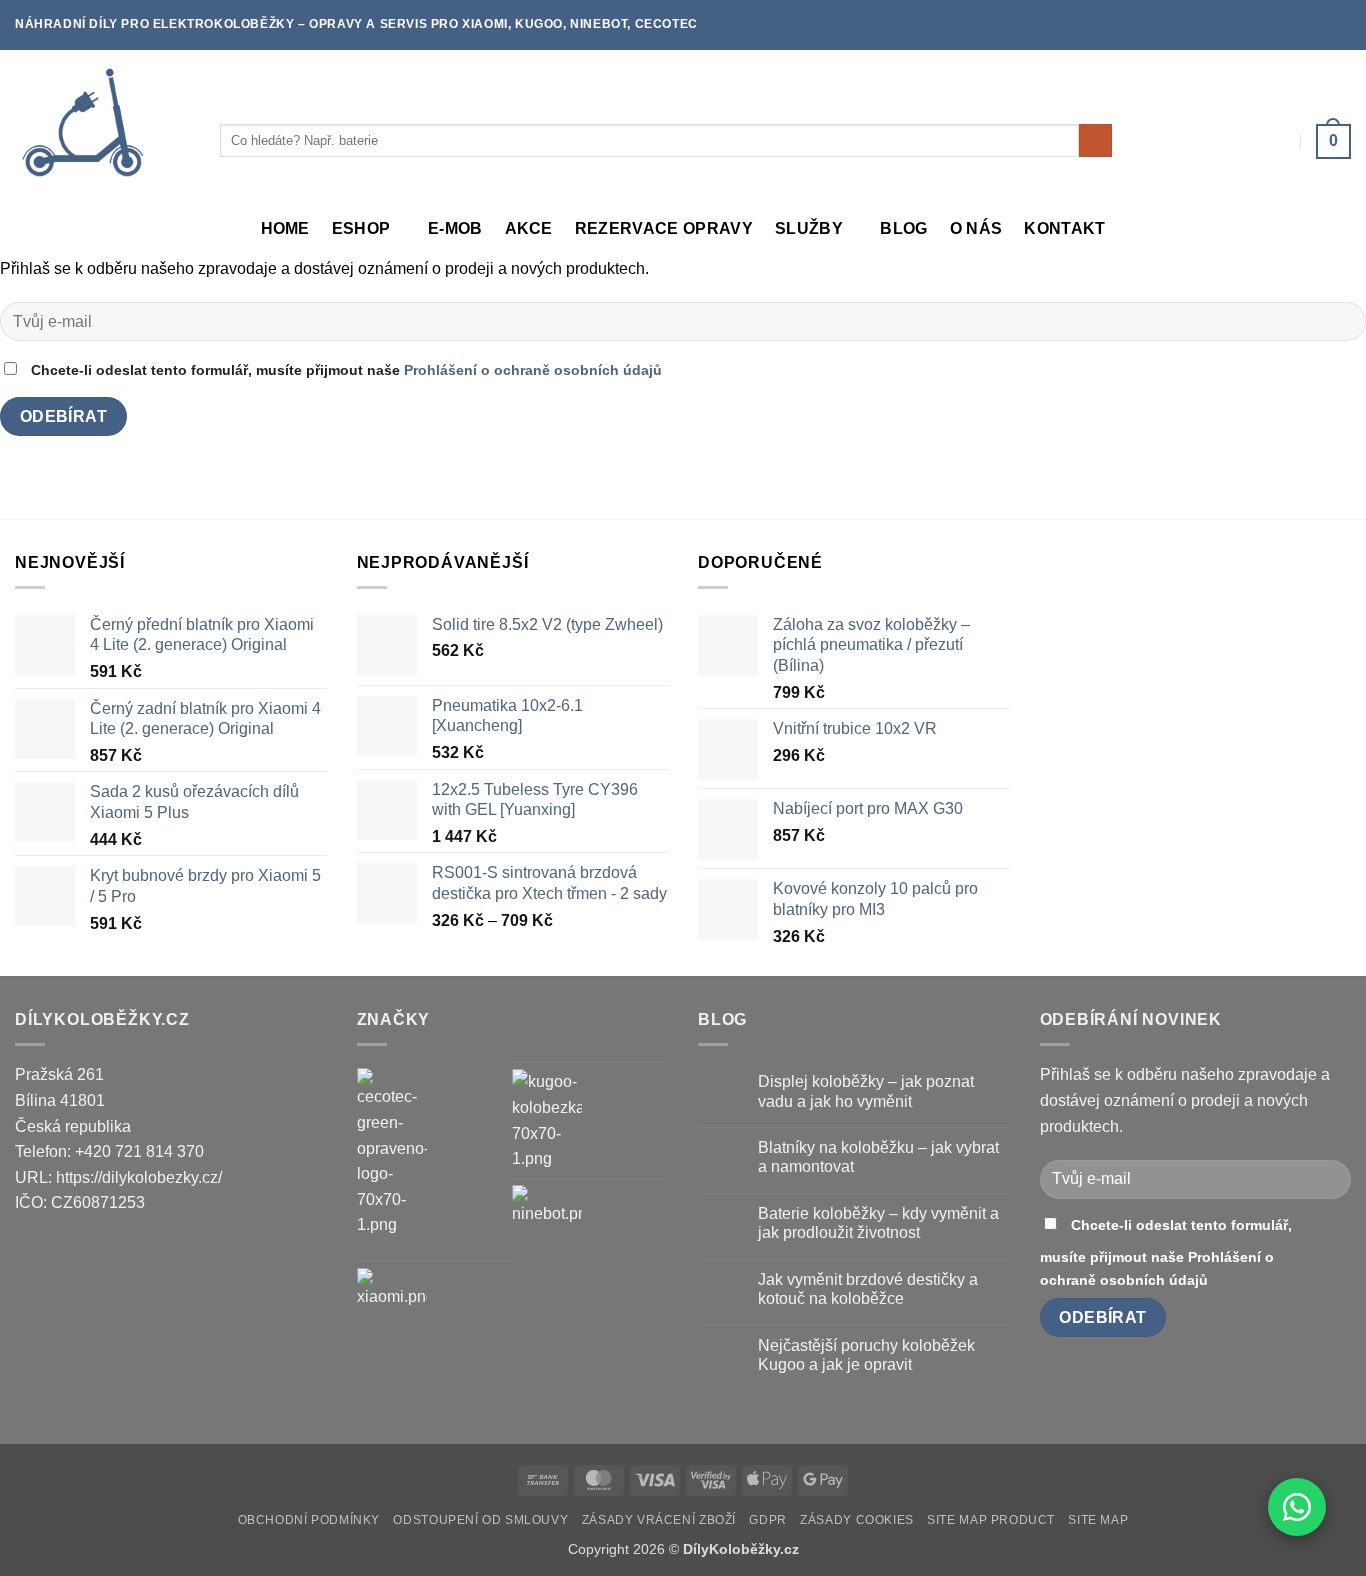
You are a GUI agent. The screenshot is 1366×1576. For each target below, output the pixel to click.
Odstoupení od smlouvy (480, 1520)
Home (285, 228)
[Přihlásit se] (1280, 141)
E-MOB (455, 228)
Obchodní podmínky (309, 1520)
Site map (1098, 1520)
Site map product (991, 1520)
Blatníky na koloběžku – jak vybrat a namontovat (878, 1157)
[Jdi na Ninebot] (547, 1220)
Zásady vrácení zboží (659, 1520)
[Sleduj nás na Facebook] (1322, 25)
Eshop (361, 228)
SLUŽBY (809, 228)
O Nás (976, 228)
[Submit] (1095, 141)
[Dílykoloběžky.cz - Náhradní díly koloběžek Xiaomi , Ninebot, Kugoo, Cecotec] (102, 125)
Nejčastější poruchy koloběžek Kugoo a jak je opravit (866, 1355)
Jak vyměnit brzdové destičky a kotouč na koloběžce (868, 1289)
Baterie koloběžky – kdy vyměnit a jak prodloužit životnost (878, 1223)
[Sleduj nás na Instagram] (1341, 25)
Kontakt (1064, 228)
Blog (903, 228)
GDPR (767, 1520)
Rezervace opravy (664, 228)
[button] (1333, 141)
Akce (529, 228)
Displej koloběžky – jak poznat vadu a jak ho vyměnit (866, 1091)
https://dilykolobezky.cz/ (139, 1177)
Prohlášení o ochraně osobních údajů (533, 370)
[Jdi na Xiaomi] (392, 1303)
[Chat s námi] (1297, 1507)
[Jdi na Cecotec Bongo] (392, 1153)
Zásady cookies (857, 1520)
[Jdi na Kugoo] (547, 1120)
